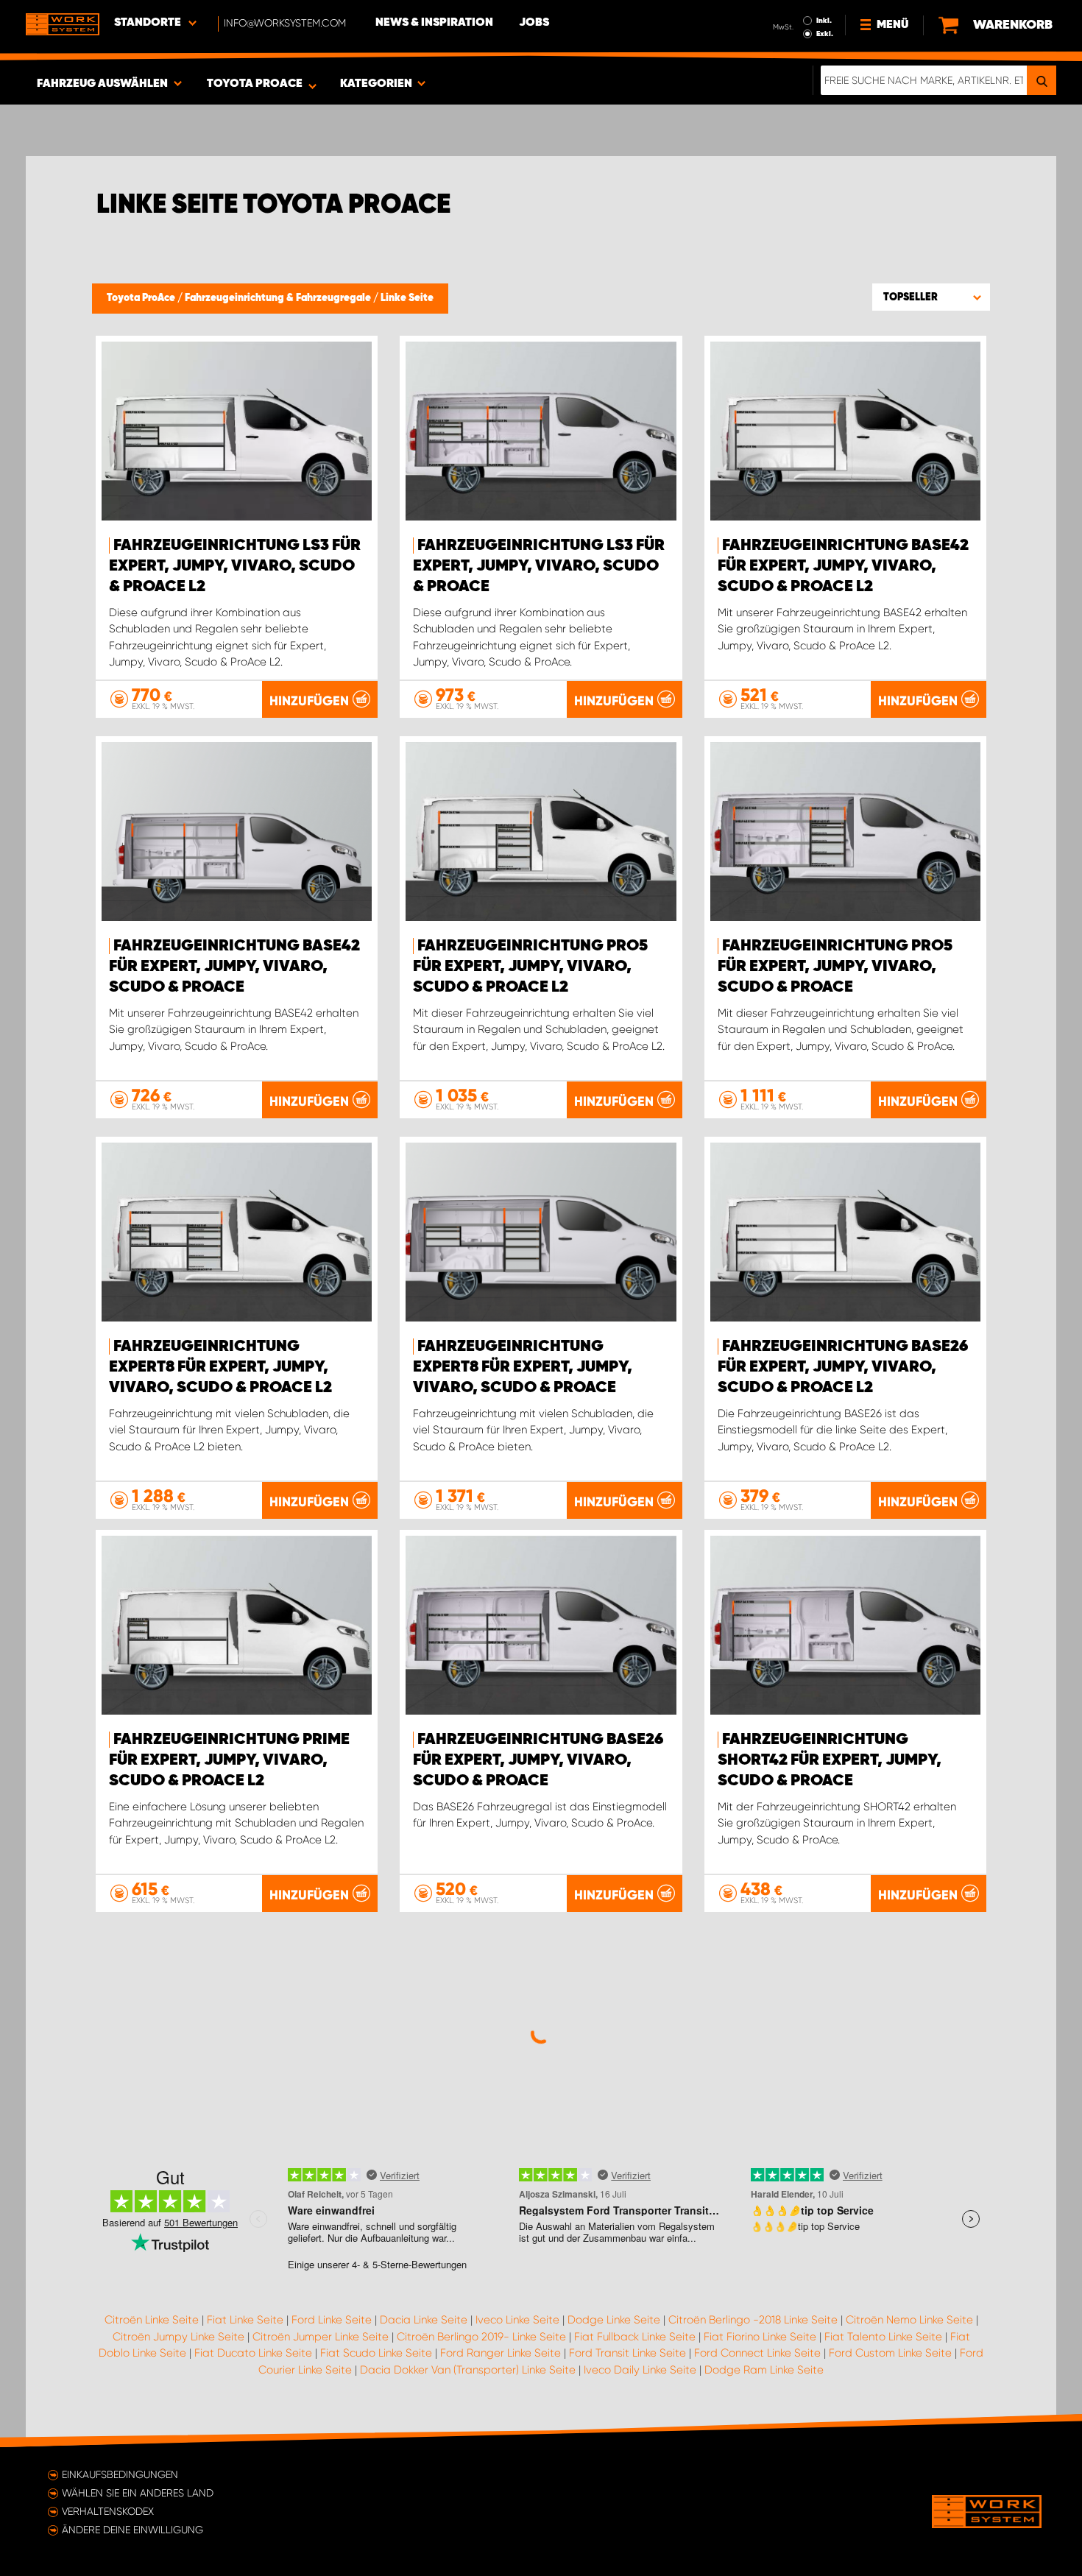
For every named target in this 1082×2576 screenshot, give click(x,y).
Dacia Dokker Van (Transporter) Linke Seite (468, 2370)
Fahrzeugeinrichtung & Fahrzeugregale (279, 298)
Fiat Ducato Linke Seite (253, 2353)
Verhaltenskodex (108, 2511)
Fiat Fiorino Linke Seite (760, 2337)
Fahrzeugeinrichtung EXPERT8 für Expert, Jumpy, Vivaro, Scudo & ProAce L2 (220, 1367)
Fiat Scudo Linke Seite (376, 2353)
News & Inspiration (434, 23)
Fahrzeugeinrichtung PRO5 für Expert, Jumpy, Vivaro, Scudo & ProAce (835, 967)
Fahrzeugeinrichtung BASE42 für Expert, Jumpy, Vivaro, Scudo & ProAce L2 (843, 566)
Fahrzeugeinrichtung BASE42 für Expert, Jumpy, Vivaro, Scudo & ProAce (234, 967)
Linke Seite (407, 298)
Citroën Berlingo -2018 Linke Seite (753, 2320)
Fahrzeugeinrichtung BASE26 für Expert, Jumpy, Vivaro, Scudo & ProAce (538, 1760)
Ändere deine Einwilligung (132, 2530)
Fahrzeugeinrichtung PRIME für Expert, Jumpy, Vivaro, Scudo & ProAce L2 (229, 1760)
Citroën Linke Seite (152, 2320)
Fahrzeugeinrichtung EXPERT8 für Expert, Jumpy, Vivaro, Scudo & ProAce (523, 1367)
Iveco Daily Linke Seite (640, 2370)
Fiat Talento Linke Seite (883, 2337)
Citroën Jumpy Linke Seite (178, 2337)
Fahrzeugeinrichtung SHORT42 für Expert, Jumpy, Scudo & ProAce (830, 1760)
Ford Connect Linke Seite (757, 2353)
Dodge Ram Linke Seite (764, 2370)
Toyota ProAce (142, 298)
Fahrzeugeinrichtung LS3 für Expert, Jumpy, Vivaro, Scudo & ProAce (539, 566)
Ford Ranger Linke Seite (501, 2353)
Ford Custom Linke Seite (890, 2353)
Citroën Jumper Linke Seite (321, 2337)
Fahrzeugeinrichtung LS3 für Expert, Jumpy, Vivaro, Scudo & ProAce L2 (235, 566)
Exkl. (825, 34)
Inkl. (824, 21)
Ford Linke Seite (332, 2320)
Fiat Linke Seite (245, 2320)
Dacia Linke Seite (424, 2320)
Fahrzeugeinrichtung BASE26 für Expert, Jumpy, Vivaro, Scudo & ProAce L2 (843, 1367)
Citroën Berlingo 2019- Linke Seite (481, 2337)
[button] (931, 297)
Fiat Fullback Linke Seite (635, 2337)
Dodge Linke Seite (614, 2320)
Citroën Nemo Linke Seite (909, 2320)
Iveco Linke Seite (517, 2320)
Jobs (534, 23)
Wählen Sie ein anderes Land (138, 2493)
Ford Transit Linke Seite (627, 2353)
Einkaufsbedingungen (120, 2474)
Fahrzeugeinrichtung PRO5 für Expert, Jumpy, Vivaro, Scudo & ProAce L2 (530, 967)
